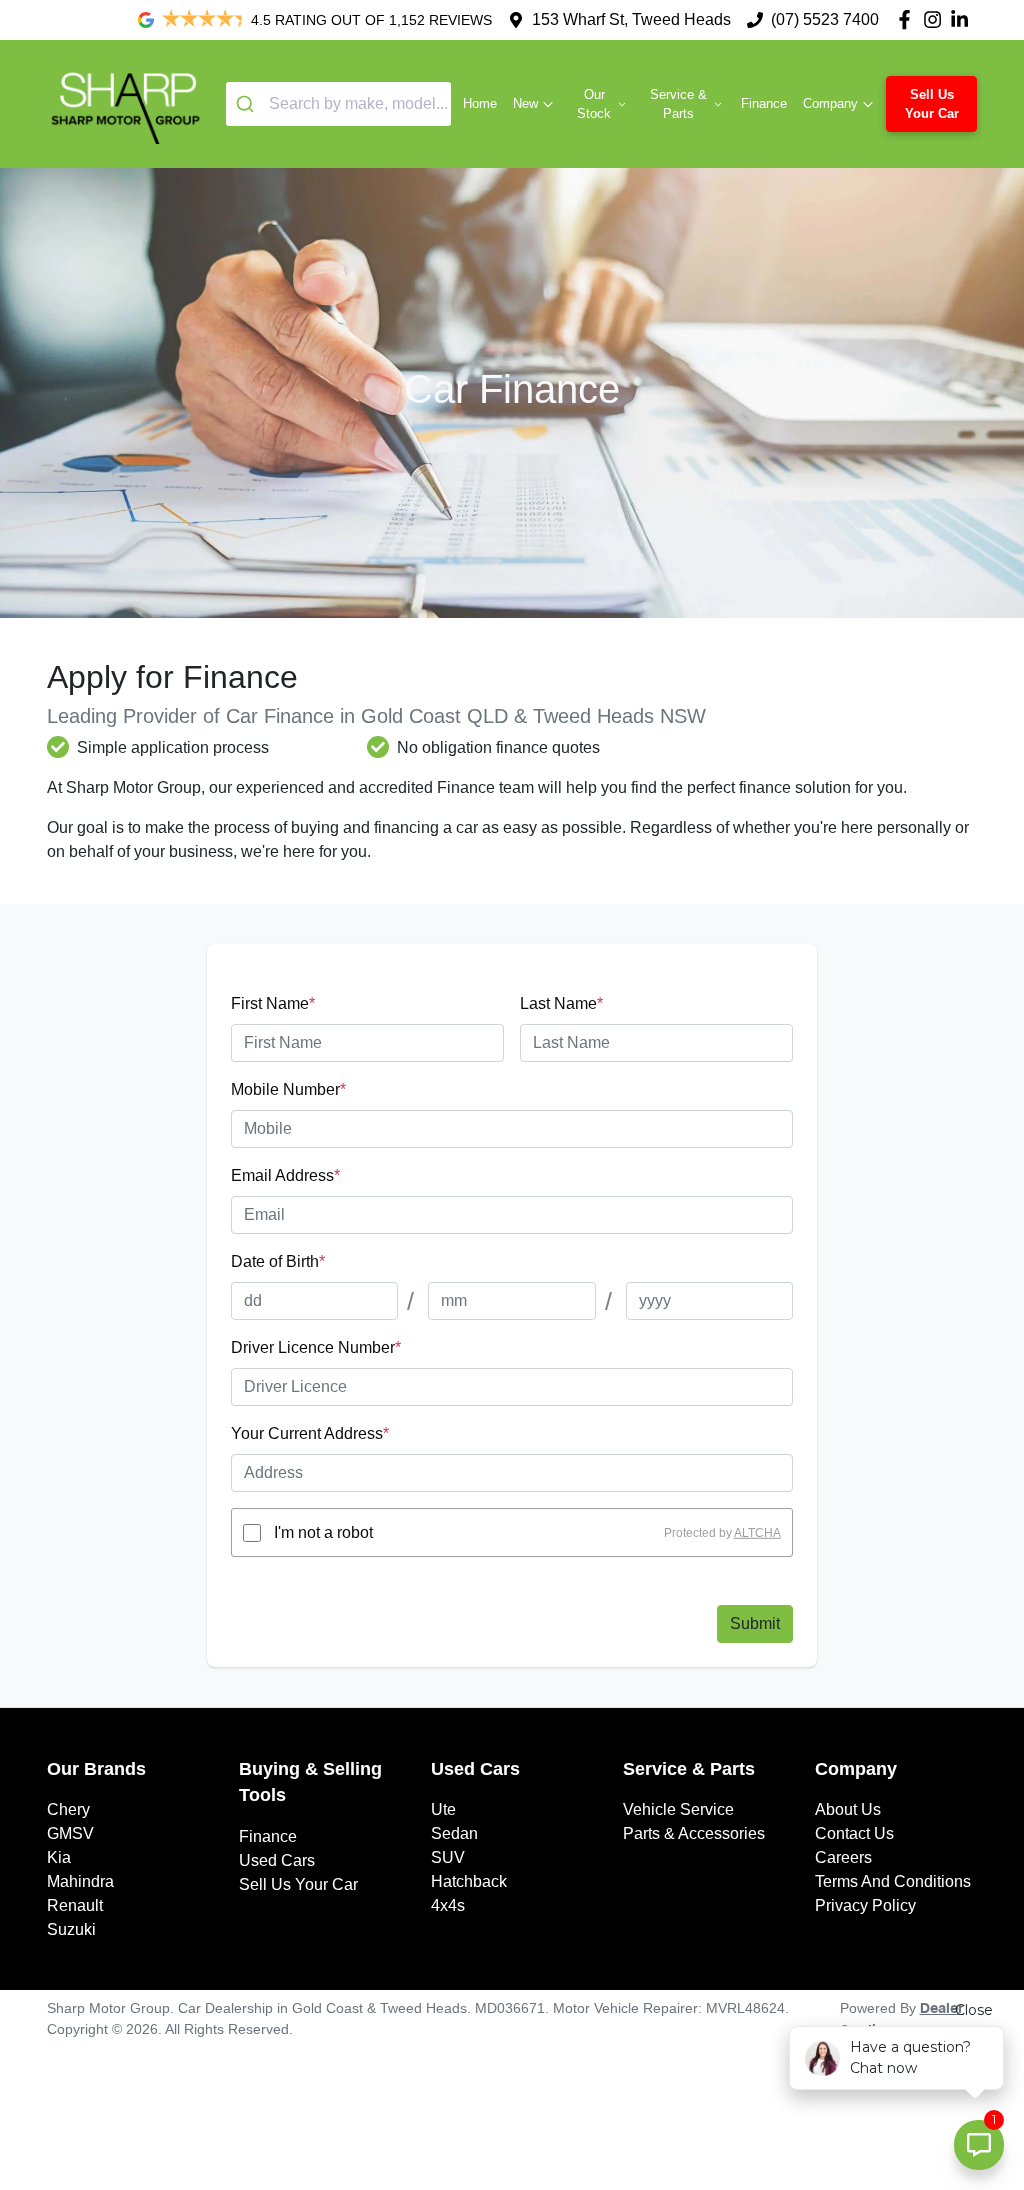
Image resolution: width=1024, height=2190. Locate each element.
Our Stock (594, 104)
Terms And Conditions (893, 1881)
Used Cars (277, 1860)
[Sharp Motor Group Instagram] (936, 19)
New (525, 103)
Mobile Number (288, 1089)
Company (830, 103)
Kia (59, 1857)
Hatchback (469, 1881)
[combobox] (338, 104)
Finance (764, 103)
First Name (273, 1003)
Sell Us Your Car (932, 104)
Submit (755, 1623)
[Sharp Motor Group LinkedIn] (963, 19)
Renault (75, 1905)
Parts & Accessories (694, 1833)
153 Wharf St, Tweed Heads (631, 19)
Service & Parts (678, 104)
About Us (848, 1809)
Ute (443, 1809)
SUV (448, 1857)
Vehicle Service (678, 1809)
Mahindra (80, 1881)
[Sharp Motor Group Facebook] (908, 19)
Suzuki (71, 1929)
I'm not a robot (323, 1532)
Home (480, 103)
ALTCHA (757, 1533)
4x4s (448, 1905)
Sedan (454, 1833)
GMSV (70, 1833)
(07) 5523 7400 (825, 19)
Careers (843, 1857)
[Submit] (247, 104)
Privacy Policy (865, 1905)
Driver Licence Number (316, 1347)
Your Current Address (310, 1433)
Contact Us (854, 1833)
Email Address (285, 1175)
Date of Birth (278, 1261)
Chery (68, 1809)
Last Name (561, 1003)
